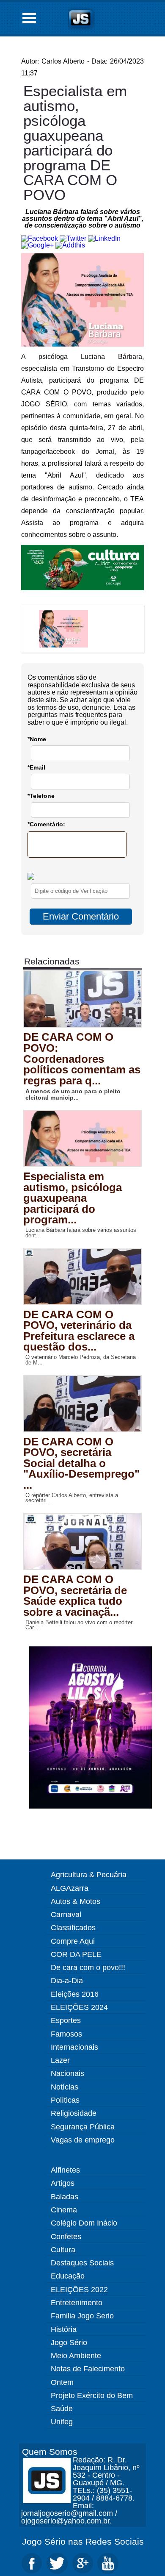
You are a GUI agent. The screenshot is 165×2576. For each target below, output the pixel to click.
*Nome (37, 739)
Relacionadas (52, 961)
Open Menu (29, 18)
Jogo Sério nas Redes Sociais (83, 2541)
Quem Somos (50, 2452)
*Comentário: (46, 824)
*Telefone (41, 796)
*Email (36, 767)
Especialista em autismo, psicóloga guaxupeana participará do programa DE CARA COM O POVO (75, 143)
